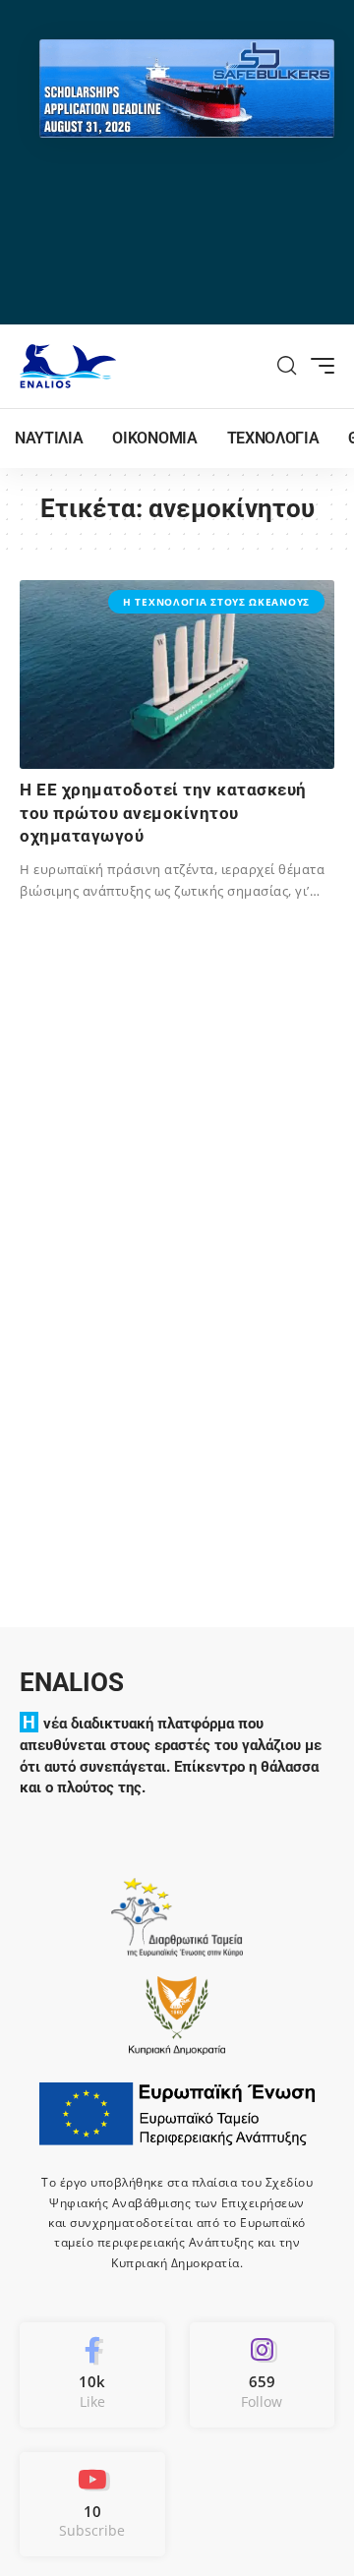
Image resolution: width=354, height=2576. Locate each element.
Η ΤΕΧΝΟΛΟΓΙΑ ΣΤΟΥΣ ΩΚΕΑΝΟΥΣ (216, 602)
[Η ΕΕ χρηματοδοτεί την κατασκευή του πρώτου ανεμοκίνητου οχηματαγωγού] (177, 674)
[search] (287, 366)
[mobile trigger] (318, 366)
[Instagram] (263, 2374)
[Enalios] (68, 366)
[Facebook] (92, 2374)
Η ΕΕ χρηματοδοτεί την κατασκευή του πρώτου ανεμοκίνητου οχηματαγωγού (163, 813)
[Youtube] (92, 2504)
